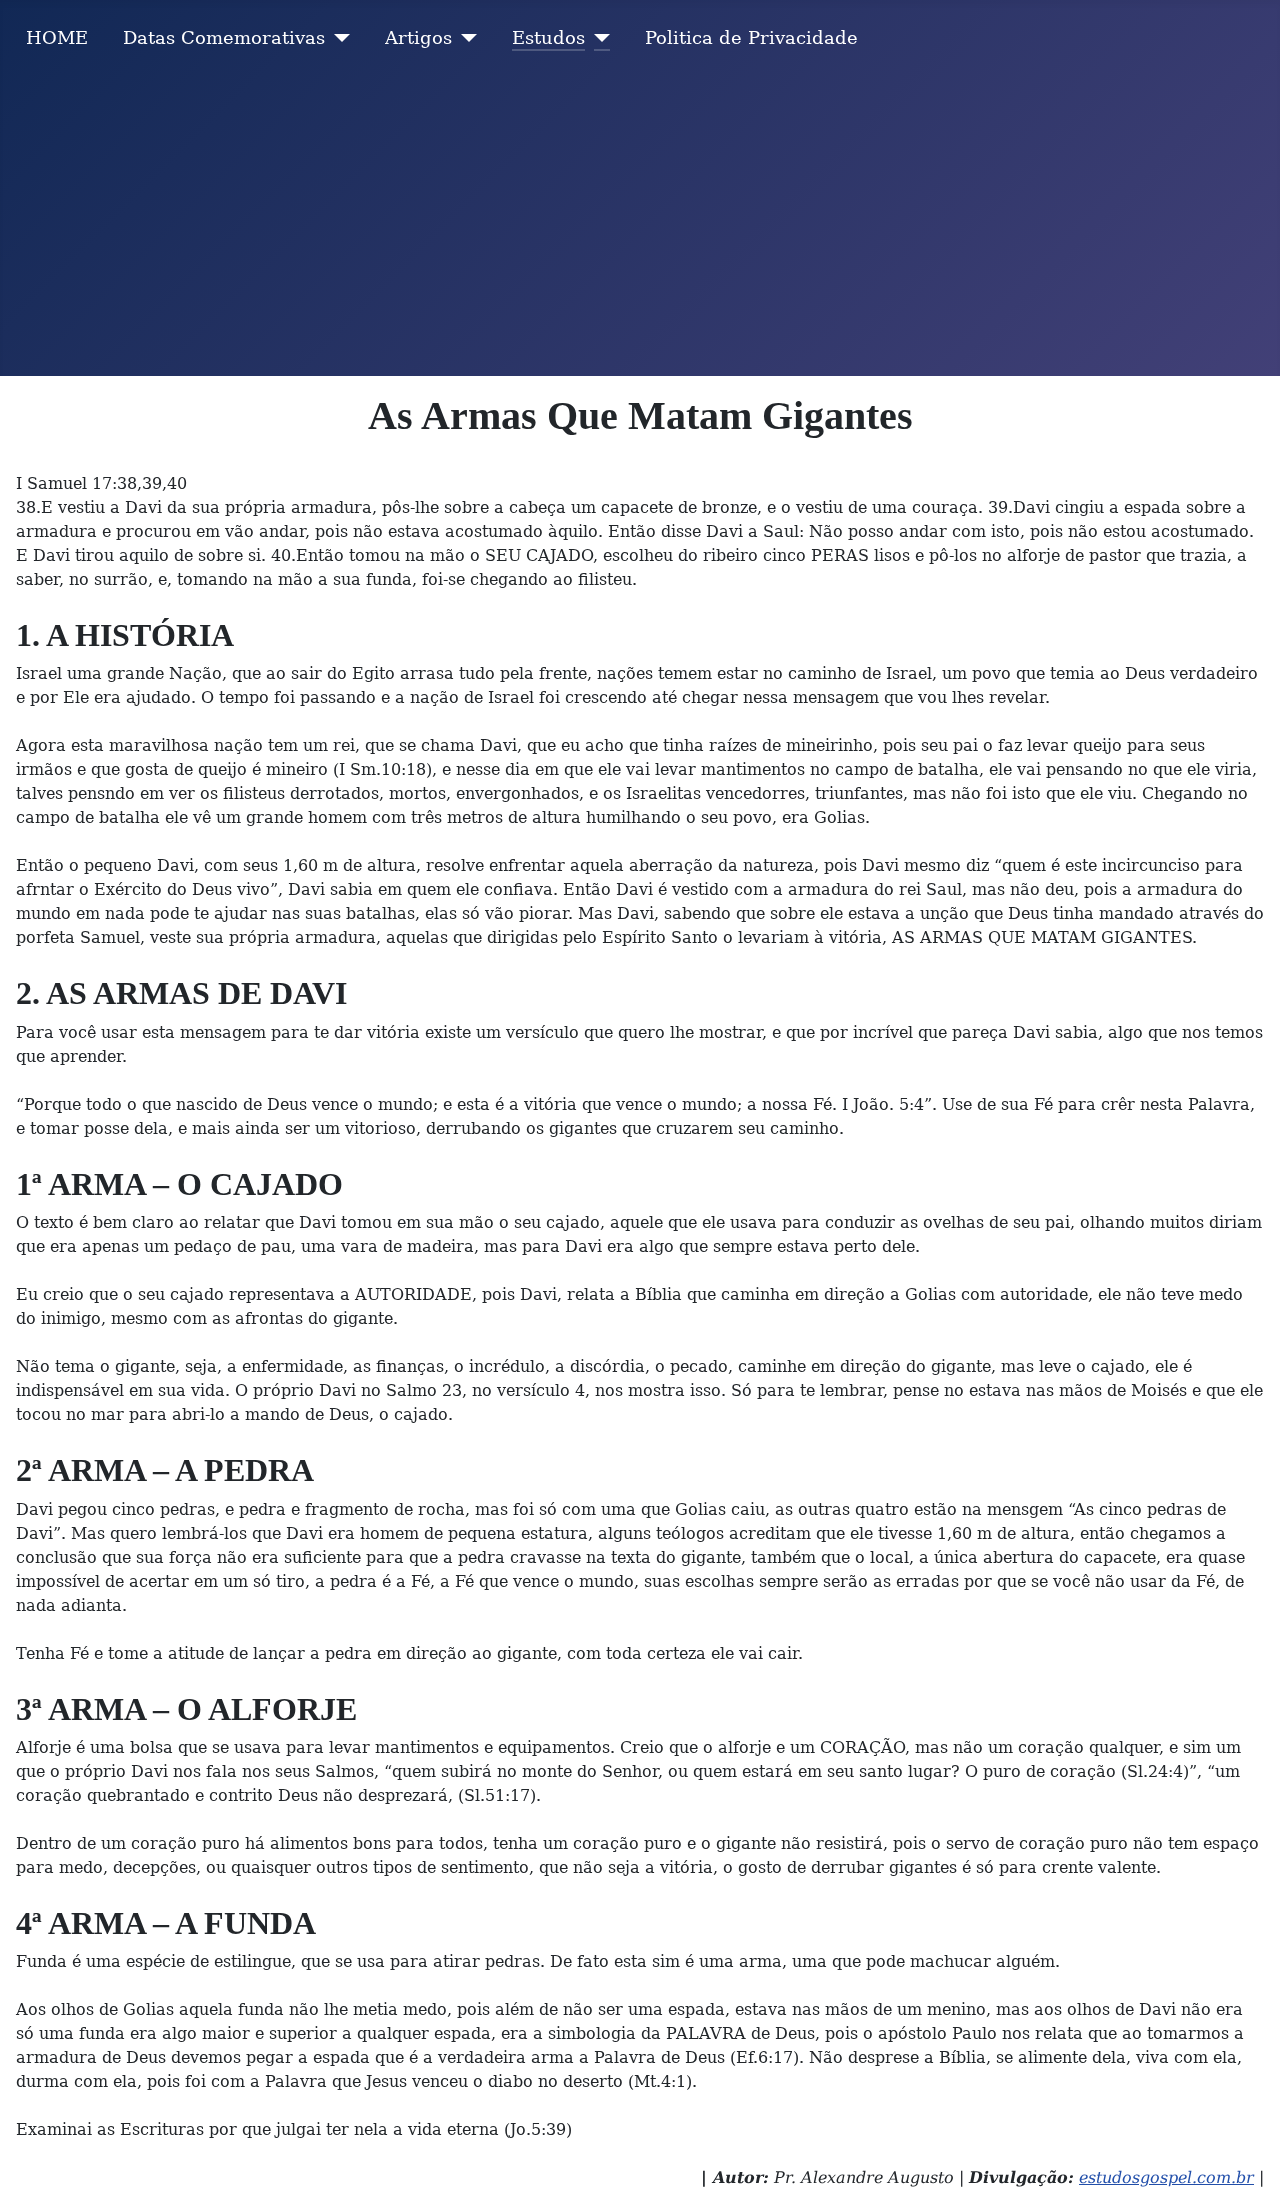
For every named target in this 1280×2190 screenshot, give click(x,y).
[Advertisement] (640, 226)
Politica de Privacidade (751, 38)
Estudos (548, 38)
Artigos (418, 38)
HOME (57, 38)
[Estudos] (597, 38)
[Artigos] (464, 38)
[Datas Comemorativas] (337, 38)
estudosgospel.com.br (1166, 2177)
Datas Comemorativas (224, 38)
